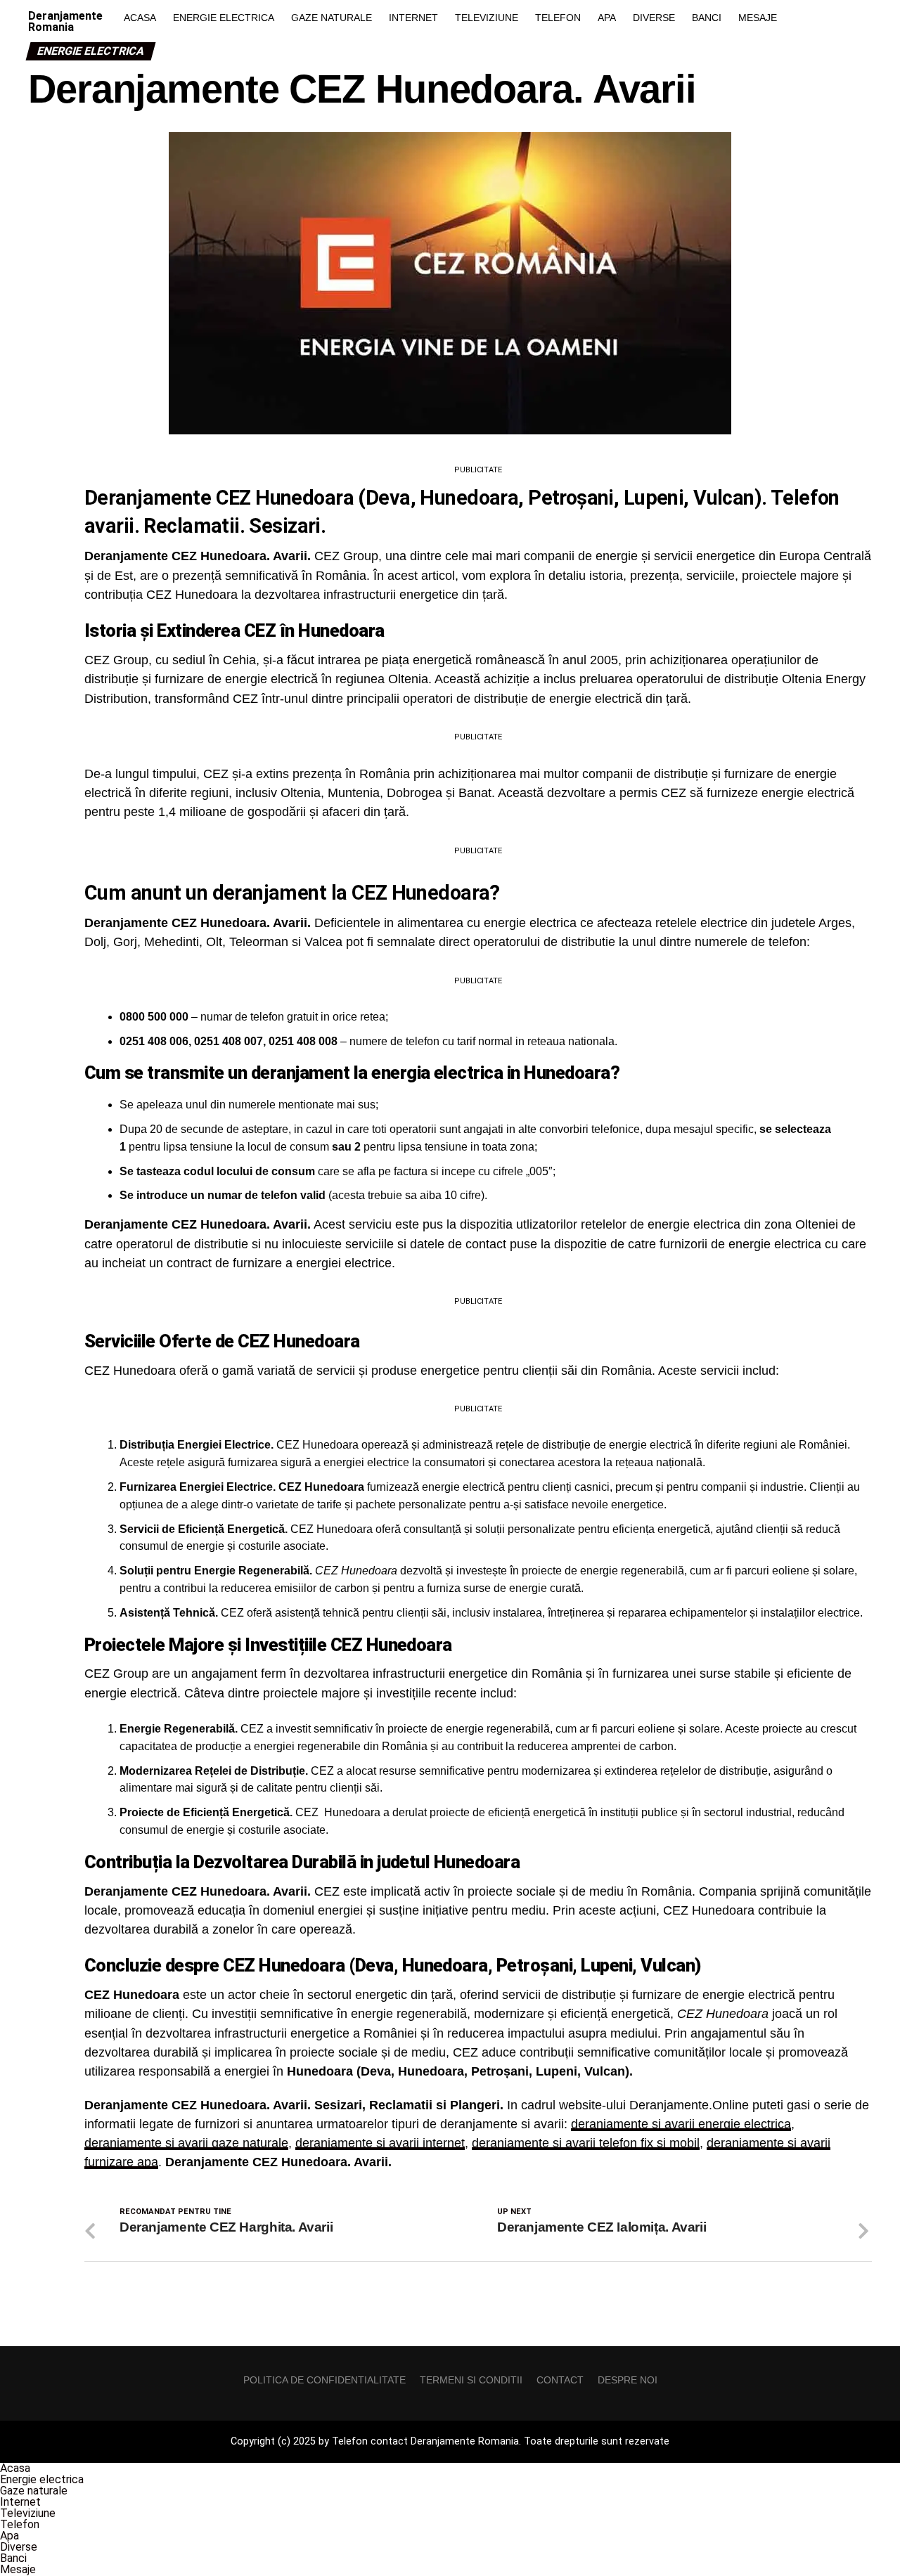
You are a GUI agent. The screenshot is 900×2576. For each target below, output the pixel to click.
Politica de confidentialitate (324, 2380)
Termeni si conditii (471, 2380)
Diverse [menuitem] (19, 2547)
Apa (607, 18)
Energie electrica (224, 18)
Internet (413, 18)
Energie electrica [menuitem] (42, 2479)
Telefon (558, 18)
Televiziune (487, 18)
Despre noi (628, 2380)
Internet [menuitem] (20, 2502)
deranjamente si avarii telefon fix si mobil (586, 2143)
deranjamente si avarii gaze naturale (186, 2143)
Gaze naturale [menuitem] (34, 2491)
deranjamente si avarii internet (380, 2143)
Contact (560, 2380)
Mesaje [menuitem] (18, 2569)
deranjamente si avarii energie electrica (681, 2124)
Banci (707, 18)
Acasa (140, 18)
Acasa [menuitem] (15, 2468)
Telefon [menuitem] (20, 2524)
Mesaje (758, 18)
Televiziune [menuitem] (28, 2513)
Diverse (654, 18)
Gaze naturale (332, 18)
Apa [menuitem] (9, 2536)
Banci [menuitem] (13, 2558)
